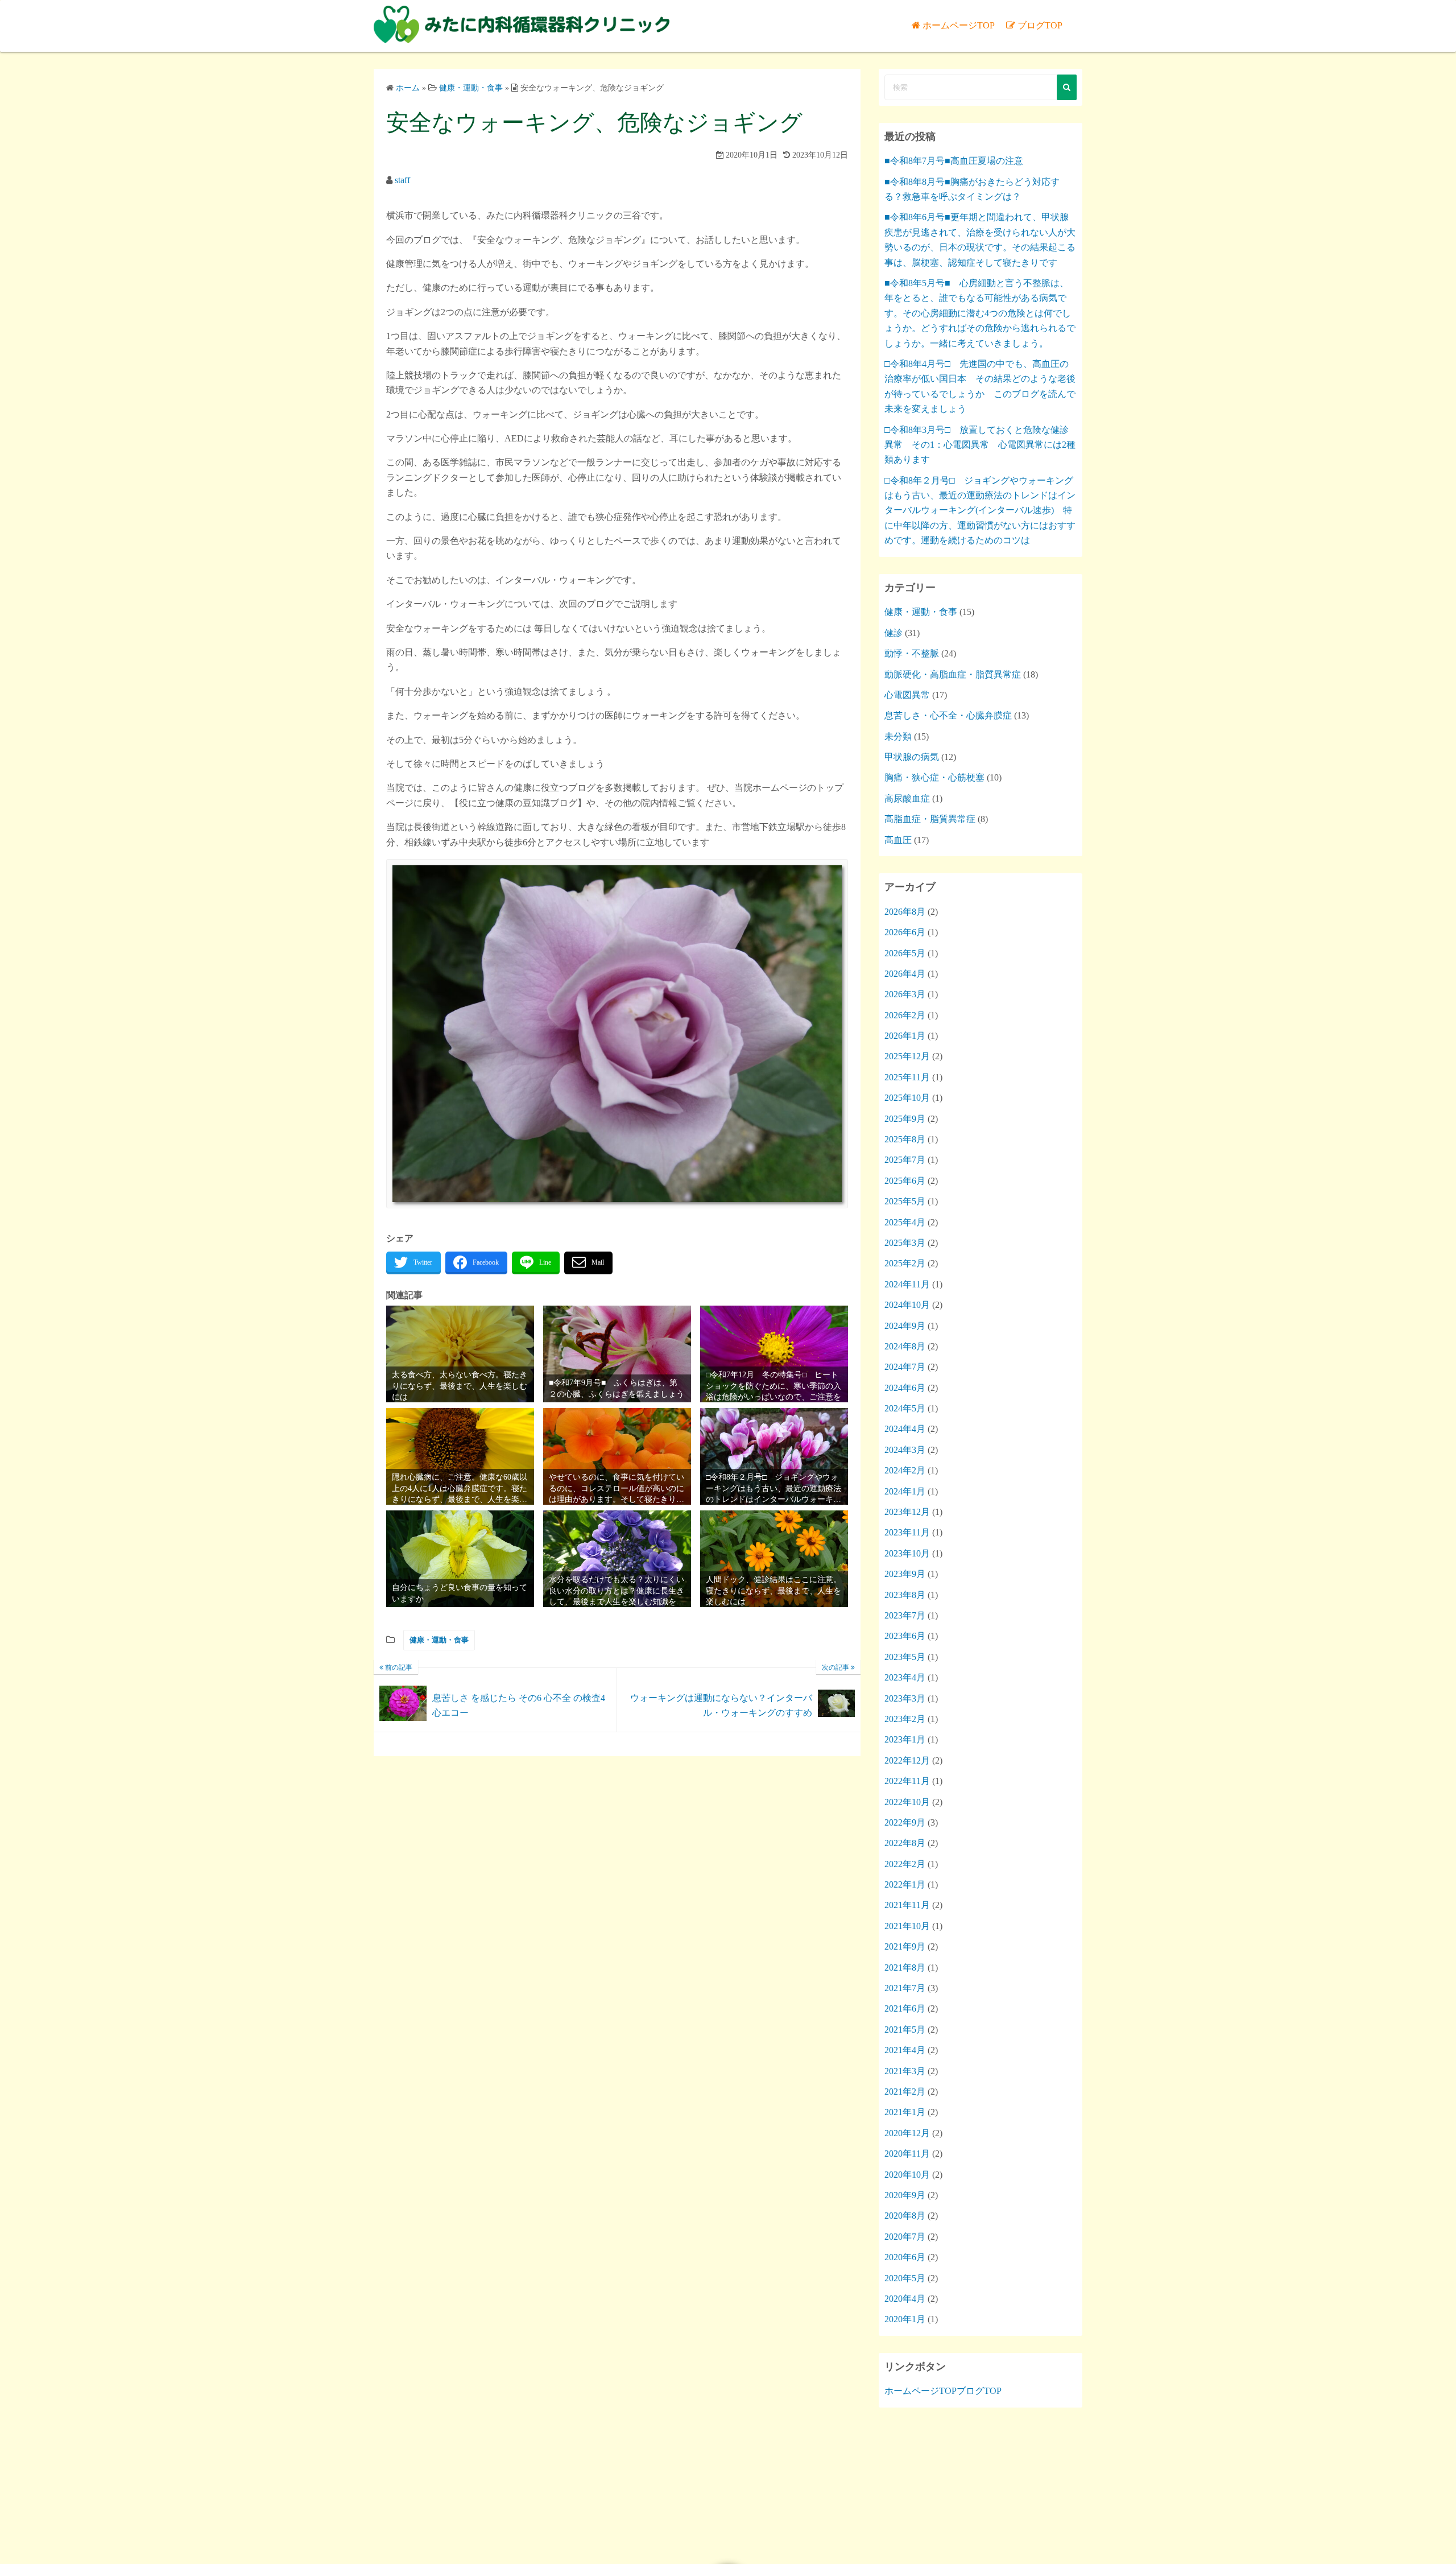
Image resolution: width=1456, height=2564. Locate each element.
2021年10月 (907, 1926)
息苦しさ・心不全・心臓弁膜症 (948, 715)
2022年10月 (907, 1802)
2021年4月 (905, 2050)
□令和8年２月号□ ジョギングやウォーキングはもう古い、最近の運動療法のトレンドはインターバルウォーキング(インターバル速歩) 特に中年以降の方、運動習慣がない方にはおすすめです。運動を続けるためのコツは (980, 511)
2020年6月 (905, 2257)
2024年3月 (905, 1450)
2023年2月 (905, 1719)
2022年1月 (905, 1884)
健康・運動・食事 (439, 1640)
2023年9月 (905, 1574)
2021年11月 (907, 1905)
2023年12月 (907, 1512)
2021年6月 (905, 2008)
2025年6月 (905, 1181)
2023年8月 (905, 1595)
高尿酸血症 (907, 798)
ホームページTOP (959, 25)
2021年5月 (905, 2030)
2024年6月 (905, 1388)
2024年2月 (905, 1470)
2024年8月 (905, 1346)
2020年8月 (905, 2216)
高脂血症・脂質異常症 (930, 819)
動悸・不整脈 (912, 653)
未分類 (898, 736)
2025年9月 (905, 1119)
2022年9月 (905, 1822)
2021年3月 (905, 2071)
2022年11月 (907, 1781)
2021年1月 (905, 2112)
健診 (894, 633)
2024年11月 (907, 1284)
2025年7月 (905, 1160)
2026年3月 (905, 994)
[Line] (536, 1263)
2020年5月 (905, 2278)
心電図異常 (907, 695)
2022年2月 (905, 1864)
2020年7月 (905, 2237)
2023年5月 (905, 1657)
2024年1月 (905, 1491)
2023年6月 (905, 1636)
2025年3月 (905, 1243)
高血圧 (898, 840)
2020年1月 (905, 2319)
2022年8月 (905, 1843)
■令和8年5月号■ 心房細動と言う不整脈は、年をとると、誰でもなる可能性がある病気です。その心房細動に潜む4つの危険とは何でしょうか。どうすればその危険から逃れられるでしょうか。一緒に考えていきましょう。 (980, 313)
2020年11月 (907, 2154)
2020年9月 (905, 2195)
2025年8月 (905, 1139)
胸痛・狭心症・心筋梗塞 (934, 777)
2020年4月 (905, 2299)
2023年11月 (907, 1532)
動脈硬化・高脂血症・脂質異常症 (953, 674)
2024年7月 (905, 1367)
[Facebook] (476, 1263)
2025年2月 (905, 1263)
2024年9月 (905, 1326)
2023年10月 (907, 1553)
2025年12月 (907, 1056)
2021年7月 (905, 1988)
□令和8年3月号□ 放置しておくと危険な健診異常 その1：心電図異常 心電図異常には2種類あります (980, 445)
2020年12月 (907, 2133)
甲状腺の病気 (912, 757)
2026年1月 (905, 1036)
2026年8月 (905, 912)
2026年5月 (905, 953)
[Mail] (588, 1263)
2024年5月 (905, 1408)
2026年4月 (905, 974)
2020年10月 (907, 2175)
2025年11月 (907, 1077)
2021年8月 (905, 1968)
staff (402, 180)
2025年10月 (907, 1098)
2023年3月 (905, 1698)
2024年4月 (905, 1429)
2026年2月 (905, 1015)
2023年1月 (905, 1739)
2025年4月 (905, 1222)
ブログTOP (1040, 25)
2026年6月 (905, 932)
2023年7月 (905, 1615)
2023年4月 (905, 1677)
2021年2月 (905, 2092)
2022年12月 (907, 1760)
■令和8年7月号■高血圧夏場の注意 (954, 161)
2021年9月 (905, 1946)
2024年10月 (907, 1305)
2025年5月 (905, 1201)
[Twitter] (413, 1263)
